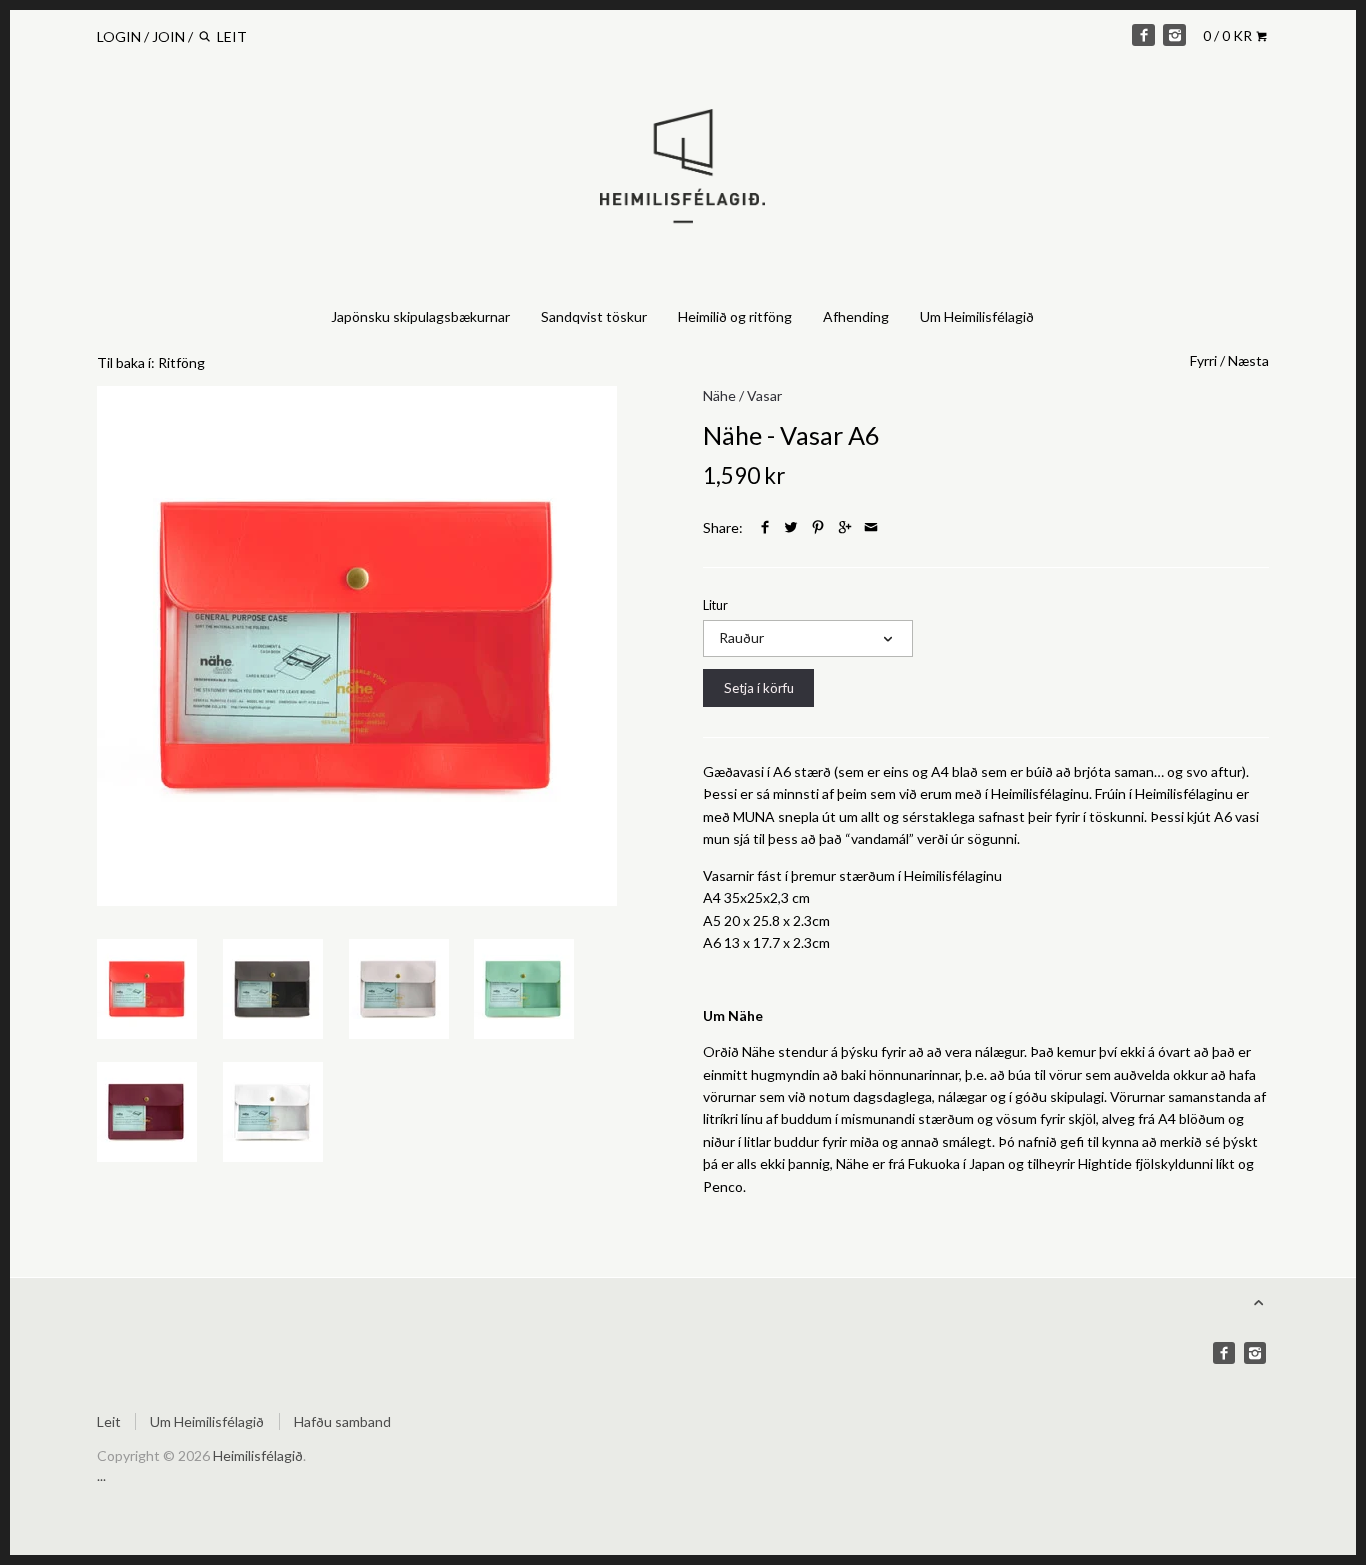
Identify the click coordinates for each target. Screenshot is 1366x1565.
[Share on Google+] (845, 527)
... (101, 1475)
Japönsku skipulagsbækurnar (420, 316)
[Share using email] (871, 527)
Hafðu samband (342, 1421)
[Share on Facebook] (765, 527)
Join (168, 36)
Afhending (856, 316)
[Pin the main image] (818, 527)
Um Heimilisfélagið (977, 316)
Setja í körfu (759, 688)
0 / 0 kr (1229, 35)
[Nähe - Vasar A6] (357, 646)
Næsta (1248, 360)
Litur (715, 605)
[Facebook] (1143, 35)
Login (119, 36)
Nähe (719, 395)
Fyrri (1203, 360)
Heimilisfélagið (258, 1455)
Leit (109, 1421)
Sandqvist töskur (594, 316)
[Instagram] (1174, 35)
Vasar (764, 395)
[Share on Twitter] (791, 527)
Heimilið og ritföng (735, 316)
